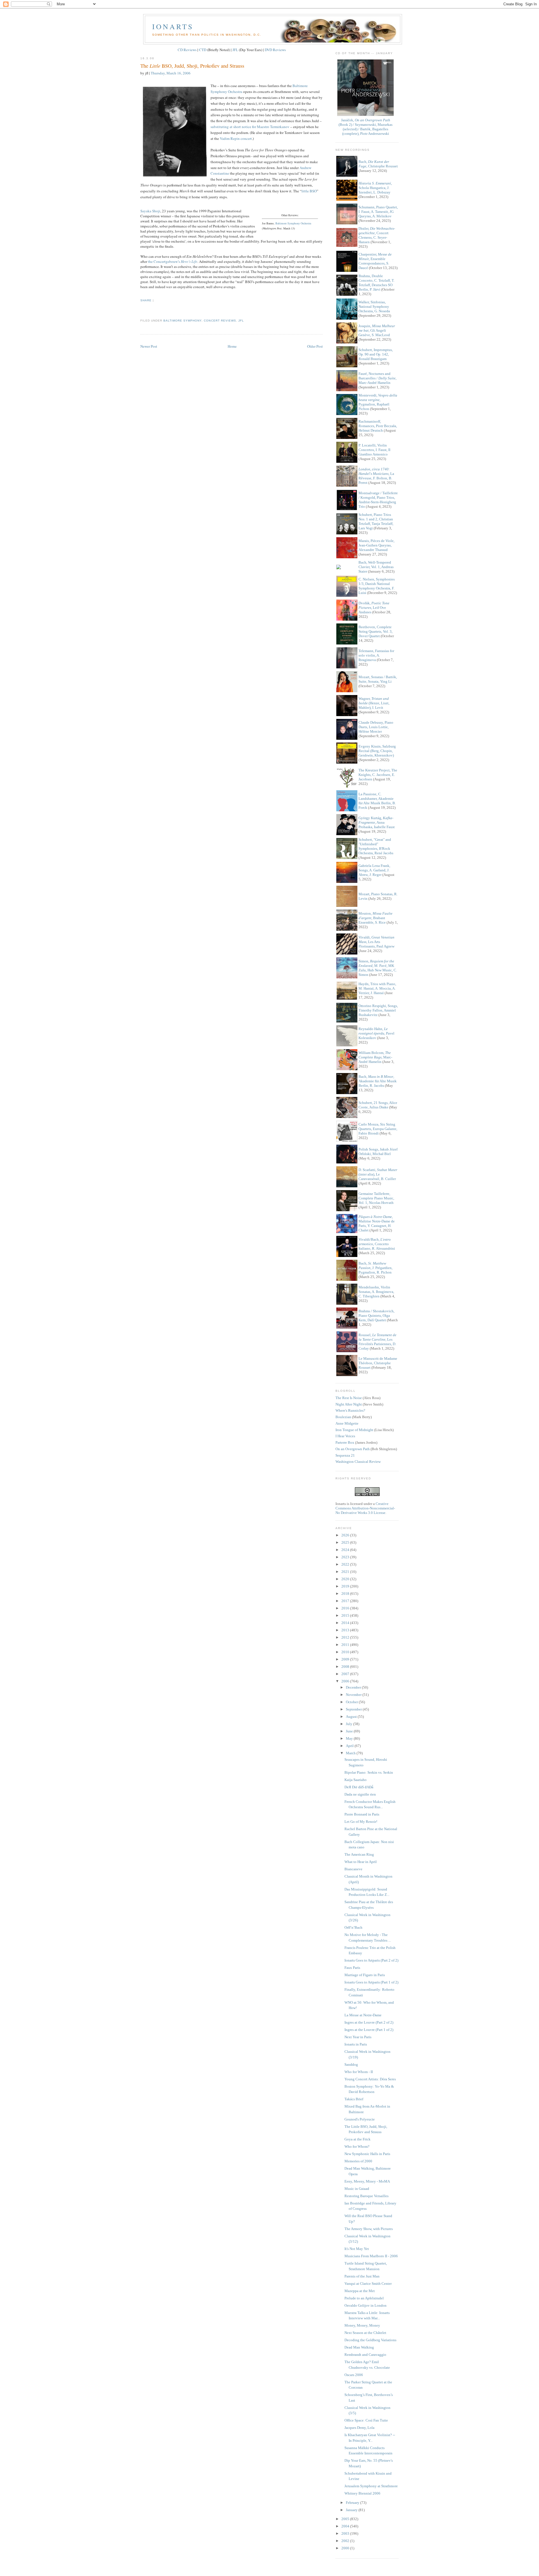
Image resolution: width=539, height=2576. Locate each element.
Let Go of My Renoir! (361, 1822)
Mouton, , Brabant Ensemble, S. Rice (375, 918)
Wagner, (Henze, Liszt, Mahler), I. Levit (374, 703)
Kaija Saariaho (356, 1780)
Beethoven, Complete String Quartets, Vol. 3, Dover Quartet (375, 631)
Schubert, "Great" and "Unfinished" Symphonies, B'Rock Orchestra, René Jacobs (376, 846)
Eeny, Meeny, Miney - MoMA (367, 2181)
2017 (346, 1601)
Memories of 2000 (358, 2161)
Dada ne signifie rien (360, 1794)
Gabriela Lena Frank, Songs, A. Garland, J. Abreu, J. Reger (374, 870)
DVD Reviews (275, 50)
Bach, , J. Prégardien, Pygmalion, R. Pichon (375, 1268)
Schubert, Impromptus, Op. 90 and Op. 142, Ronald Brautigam (376, 354)
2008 (346, 1667)
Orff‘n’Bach (353, 1927)
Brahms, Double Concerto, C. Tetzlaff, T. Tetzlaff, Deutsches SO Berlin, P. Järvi (376, 283)
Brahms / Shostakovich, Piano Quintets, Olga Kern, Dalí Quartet (376, 1316)
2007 (346, 1674)
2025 (346, 1542)
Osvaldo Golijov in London (366, 2305)
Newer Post (149, 346)
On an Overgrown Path (353, 1449)
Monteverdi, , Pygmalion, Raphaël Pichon (378, 402)
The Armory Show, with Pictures (369, 2229)
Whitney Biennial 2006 (362, 2493)
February (353, 2503)
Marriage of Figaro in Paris (365, 1975)
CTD (203, 50)
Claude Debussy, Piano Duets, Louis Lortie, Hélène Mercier (376, 727)
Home (232, 346)
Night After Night (349, 1404)
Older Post (315, 346)
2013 (346, 1630)
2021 (346, 1572)
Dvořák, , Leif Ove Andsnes (374, 608)
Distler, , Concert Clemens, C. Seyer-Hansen (377, 235)
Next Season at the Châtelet (365, 2333)
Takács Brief (354, 2099)
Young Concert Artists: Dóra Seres (370, 2079)
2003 (346, 2533)
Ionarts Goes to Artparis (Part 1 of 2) (371, 1982)
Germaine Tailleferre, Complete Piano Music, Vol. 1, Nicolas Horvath (376, 1198)
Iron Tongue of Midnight (354, 1430)
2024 (346, 1550)
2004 (346, 2526)
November (354, 1695)
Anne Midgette (347, 1423)
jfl (241, 321)
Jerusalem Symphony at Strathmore (371, 2486)
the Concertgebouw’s (173, 261)
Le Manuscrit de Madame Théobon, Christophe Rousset (378, 1363)
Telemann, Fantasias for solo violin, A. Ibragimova (376, 655)
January (352, 2510)
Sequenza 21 (345, 1455)
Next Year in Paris (358, 2037)
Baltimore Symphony (182, 321)
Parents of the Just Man (362, 2276)
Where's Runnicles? (350, 1410)
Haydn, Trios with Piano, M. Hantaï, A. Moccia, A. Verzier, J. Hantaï (377, 988)
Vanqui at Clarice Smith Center (368, 2284)
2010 (346, 1652)
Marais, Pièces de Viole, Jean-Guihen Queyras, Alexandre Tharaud (376, 545)
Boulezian (343, 1417)
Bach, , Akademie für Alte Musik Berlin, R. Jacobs (378, 1081)
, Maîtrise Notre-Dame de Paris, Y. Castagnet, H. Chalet (377, 1223)
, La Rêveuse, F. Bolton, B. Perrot (376, 476)
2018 (346, 1594)
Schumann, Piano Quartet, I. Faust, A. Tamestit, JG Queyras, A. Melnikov (378, 212)
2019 (346, 1586)
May (350, 1738)
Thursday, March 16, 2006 (171, 73)
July (350, 1724)
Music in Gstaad (357, 2189)
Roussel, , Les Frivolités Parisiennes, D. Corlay (377, 1342)
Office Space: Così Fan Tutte (366, 2420)
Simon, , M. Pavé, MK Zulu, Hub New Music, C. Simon (378, 968)
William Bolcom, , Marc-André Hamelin (375, 1057)
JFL (235, 50)
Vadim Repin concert (236, 138)
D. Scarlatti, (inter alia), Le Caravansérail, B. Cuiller (378, 1174)
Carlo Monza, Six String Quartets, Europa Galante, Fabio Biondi (378, 1129)
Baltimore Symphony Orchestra (293, 223)
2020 (346, 1579)
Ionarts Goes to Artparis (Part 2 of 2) (371, 1960)
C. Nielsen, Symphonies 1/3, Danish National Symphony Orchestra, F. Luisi (377, 586)
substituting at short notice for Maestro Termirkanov (250, 127)
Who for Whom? (357, 2146)
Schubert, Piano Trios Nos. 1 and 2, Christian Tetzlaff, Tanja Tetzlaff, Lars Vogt (376, 521)
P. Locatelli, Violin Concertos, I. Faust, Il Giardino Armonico (374, 450)
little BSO (309, 191)
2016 (346, 1608)
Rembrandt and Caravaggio (365, 2355)
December (354, 1687)
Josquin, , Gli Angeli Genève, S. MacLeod (377, 330)
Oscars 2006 (354, 2375)
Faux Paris (352, 1968)
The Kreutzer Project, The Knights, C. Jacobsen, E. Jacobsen (378, 775)
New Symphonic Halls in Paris (367, 2154)
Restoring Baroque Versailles (366, 2196)
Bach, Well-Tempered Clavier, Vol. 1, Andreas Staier (376, 567)
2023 (346, 1557)
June (350, 1731)
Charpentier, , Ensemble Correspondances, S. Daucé (375, 261)
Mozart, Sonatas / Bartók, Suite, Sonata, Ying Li (378, 679)
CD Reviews (187, 50)
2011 (346, 1645)
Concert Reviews (220, 321)
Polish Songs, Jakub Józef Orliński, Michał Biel (378, 1152)
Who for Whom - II (359, 2072)
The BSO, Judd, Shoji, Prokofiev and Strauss (192, 66)
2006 (346, 1681)
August (352, 1717)
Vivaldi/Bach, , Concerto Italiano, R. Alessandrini (377, 1244)
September (354, 1709)
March (351, 1753)
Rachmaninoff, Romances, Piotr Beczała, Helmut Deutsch (378, 426)
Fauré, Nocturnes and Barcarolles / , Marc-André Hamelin (377, 378)
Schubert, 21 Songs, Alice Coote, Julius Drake (378, 1105)
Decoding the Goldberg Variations (370, 2340)
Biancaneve (353, 1869)
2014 (346, 1623)
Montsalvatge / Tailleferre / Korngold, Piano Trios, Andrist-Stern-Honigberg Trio (378, 500)
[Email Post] (141, 310)
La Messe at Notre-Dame (363, 2015)
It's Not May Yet (357, 2249)
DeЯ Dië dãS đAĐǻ (359, 1787)
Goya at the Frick (358, 2139)
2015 (346, 1615)
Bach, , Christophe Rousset (378, 164)
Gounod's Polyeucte (360, 2119)
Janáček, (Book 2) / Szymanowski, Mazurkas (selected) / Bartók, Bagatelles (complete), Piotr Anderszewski (366, 127)
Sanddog (351, 2064)
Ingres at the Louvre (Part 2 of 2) (369, 2022)
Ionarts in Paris (356, 2044)
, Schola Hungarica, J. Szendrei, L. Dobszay (375, 188)
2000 (346, 2548)
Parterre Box (345, 1442)
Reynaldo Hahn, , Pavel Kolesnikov (376, 1033)
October (352, 1702)
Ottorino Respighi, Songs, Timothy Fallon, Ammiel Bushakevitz (378, 1010)
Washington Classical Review (358, 1462)
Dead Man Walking (359, 2347)
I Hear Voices (345, 1436)
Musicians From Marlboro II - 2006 (371, 2256)
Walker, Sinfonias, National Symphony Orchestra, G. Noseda (374, 307)
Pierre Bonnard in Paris (362, 1814)
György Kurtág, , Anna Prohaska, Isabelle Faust (377, 822)
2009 (346, 1659)
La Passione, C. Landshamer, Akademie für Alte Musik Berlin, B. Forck (377, 801)
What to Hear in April (361, 1862)
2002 (346, 2541)
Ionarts (173, 26)
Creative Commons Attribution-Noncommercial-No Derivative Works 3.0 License (365, 1508)
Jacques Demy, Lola (359, 2428)
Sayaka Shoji (150, 211)
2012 (346, 1637)
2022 (346, 1564)
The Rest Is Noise (349, 1398)
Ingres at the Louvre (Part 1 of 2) (369, 2030)
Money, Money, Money (362, 2325)
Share (146, 300)
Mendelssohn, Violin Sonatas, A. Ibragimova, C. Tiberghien (376, 1292)
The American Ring (359, 1854)
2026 (346, 1535)
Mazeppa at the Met (360, 2291)
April (350, 1746)
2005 (346, 2519)
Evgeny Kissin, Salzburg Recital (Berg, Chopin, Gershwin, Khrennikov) (377, 751)
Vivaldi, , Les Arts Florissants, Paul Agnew (376, 942)
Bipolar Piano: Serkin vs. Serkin (369, 1772)
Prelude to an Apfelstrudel (364, 2298)
